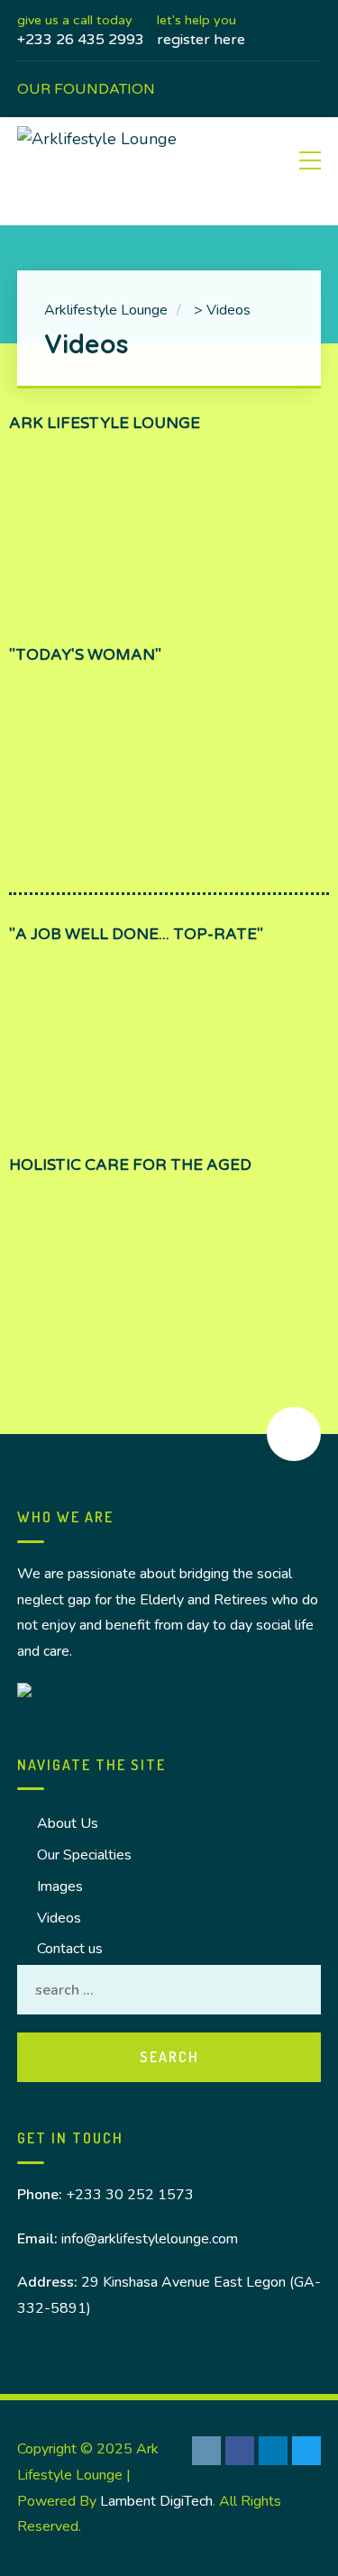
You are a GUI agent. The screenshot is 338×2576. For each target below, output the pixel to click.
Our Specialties (84, 1855)
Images (60, 1886)
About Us (68, 1823)
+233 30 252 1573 (130, 2195)
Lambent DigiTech (156, 2501)
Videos (59, 1918)
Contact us (70, 1949)
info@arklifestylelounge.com (150, 2239)
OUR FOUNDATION (86, 89)
